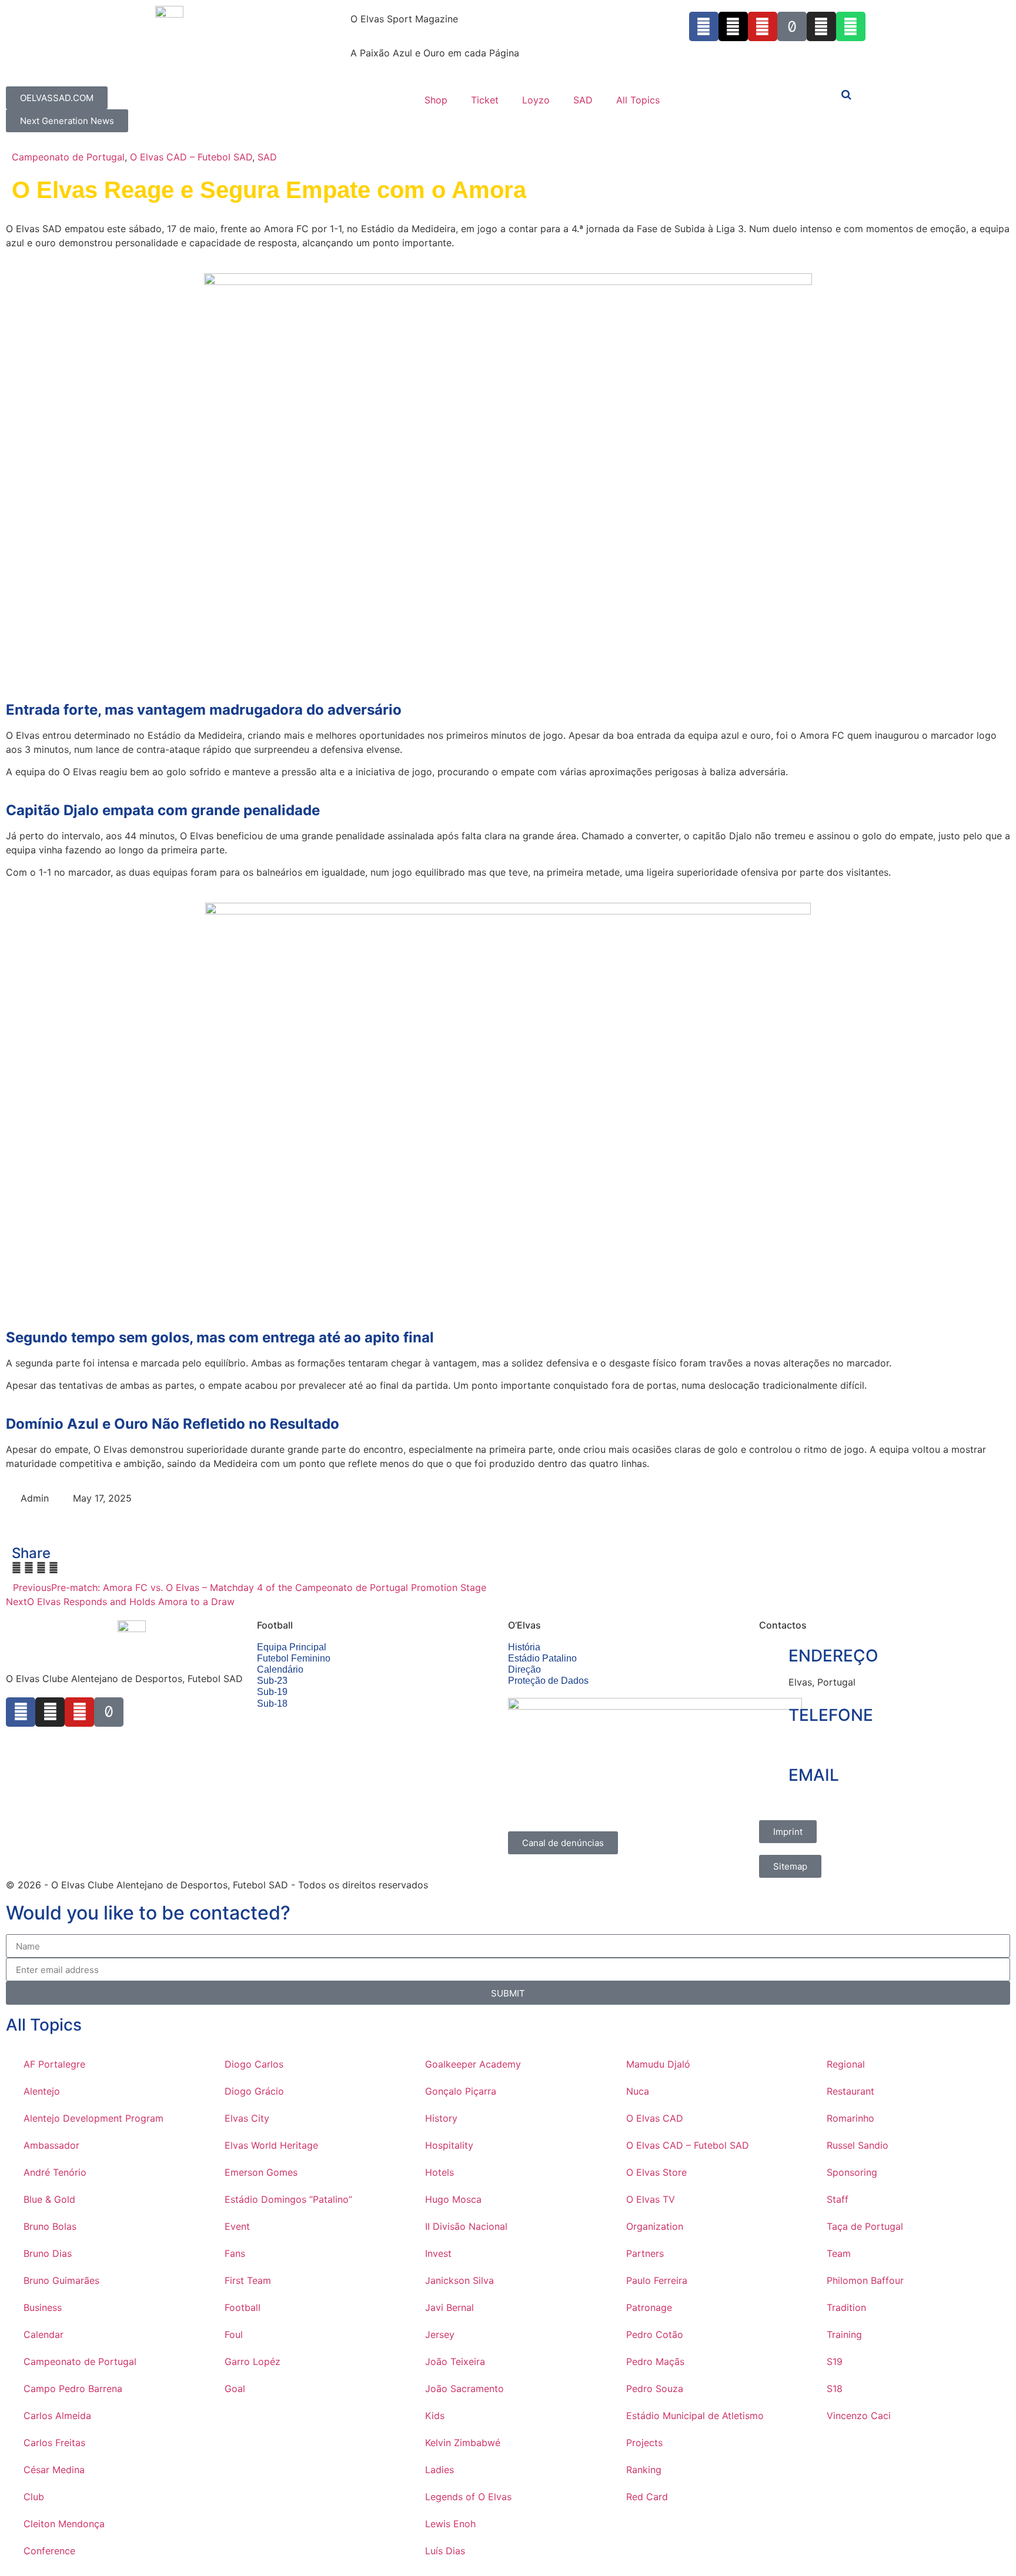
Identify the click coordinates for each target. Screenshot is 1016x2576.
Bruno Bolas (50, 2226)
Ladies (440, 2470)
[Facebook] (21, 1712)
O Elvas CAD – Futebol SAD (191, 157)
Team (839, 2253)
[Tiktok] (792, 26)
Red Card (647, 2497)
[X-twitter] (733, 26)
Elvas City (247, 2118)
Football (243, 2307)
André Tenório (55, 2172)
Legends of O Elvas (468, 2497)
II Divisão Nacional (466, 2226)
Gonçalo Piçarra (461, 2091)
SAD (583, 100)
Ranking (644, 2470)
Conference (49, 2551)
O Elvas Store (656, 2172)
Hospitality (449, 2145)
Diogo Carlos (254, 2064)
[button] (16, 1567)
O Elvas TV (651, 2199)
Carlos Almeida (57, 2416)
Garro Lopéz (253, 2361)
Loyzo (536, 100)
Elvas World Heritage (271, 2145)
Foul (234, 2334)
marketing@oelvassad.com (848, 1801)
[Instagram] (821, 26)
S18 (835, 2389)
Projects (644, 2443)
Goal (235, 2389)
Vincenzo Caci (859, 2416)
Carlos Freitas (54, 2443)
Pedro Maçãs (655, 2361)
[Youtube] (763, 26)
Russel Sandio (858, 2145)
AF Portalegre (54, 2064)
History (441, 2118)
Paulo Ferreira (657, 2280)
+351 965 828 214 (830, 1742)
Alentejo (42, 2091)
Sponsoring (852, 2172)
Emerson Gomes (261, 2172)
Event (237, 2226)
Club (34, 2497)
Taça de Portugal (865, 2226)
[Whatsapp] (851, 26)
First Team (248, 2280)
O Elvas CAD (655, 2118)
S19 (835, 2361)
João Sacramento (464, 2389)
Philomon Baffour (865, 2280)
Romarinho (850, 2118)
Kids (435, 2416)
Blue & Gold (49, 2199)
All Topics (638, 100)
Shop (436, 100)
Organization (655, 2226)
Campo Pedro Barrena (73, 2389)
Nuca (638, 2091)
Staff (838, 2199)
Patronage (649, 2307)
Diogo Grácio (254, 2091)
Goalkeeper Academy (473, 2064)
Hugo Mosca (453, 2199)
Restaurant (850, 2091)
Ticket (485, 100)
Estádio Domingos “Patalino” (288, 2199)
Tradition (846, 2307)
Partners (645, 2253)
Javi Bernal (449, 2307)
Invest (438, 2253)
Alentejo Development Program (93, 2118)
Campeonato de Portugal (68, 157)
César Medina (54, 2470)
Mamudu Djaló (658, 2064)
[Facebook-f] (704, 26)
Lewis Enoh (450, 2524)
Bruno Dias (48, 2253)
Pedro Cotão (655, 2334)
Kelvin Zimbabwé (463, 2443)
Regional (846, 2064)
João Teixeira (455, 2361)
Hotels (440, 2172)
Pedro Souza (655, 2389)
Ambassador (51, 2145)
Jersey (440, 2334)
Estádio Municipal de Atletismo (695, 2416)
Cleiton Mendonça (64, 2524)
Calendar (44, 2334)
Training (844, 2334)
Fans (235, 2253)
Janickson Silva (459, 2280)
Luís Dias (445, 2551)
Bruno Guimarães (61, 2280)
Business (43, 2307)
